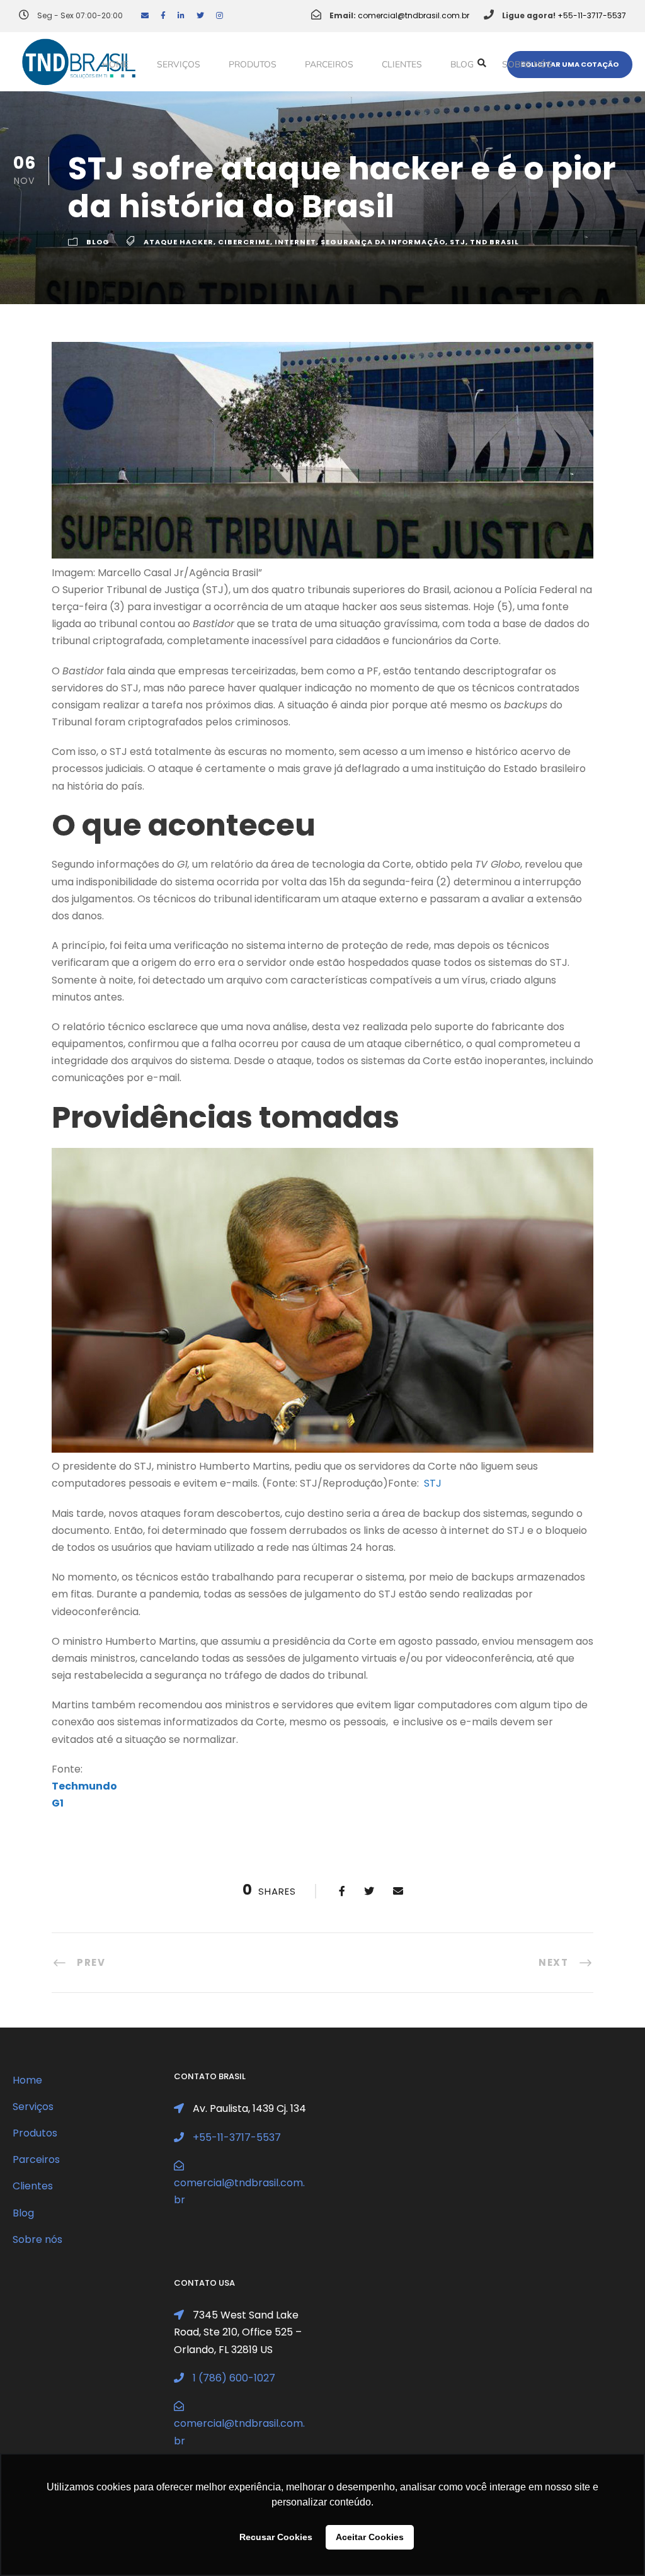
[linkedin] (181, 15)
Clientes (402, 65)
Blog (462, 65)
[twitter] (200, 15)
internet (295, 242)
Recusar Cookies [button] (276, 2537)
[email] (145, 15)
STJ (433, 1483)
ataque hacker (179, 242)
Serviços (179, 65)
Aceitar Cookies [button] (370, 2537)
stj (458, 242)
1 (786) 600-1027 (234, 2378)
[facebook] (163, 15)
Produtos (253, 65)
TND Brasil (494, 242)
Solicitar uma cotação (570, 64)
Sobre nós (527, 65)
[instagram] (220, 15)
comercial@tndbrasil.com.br (414, 15)
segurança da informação (383, 242)
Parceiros (329, 65)
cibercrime (244, 242)
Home (115, 65)
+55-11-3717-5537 (592, 15)
